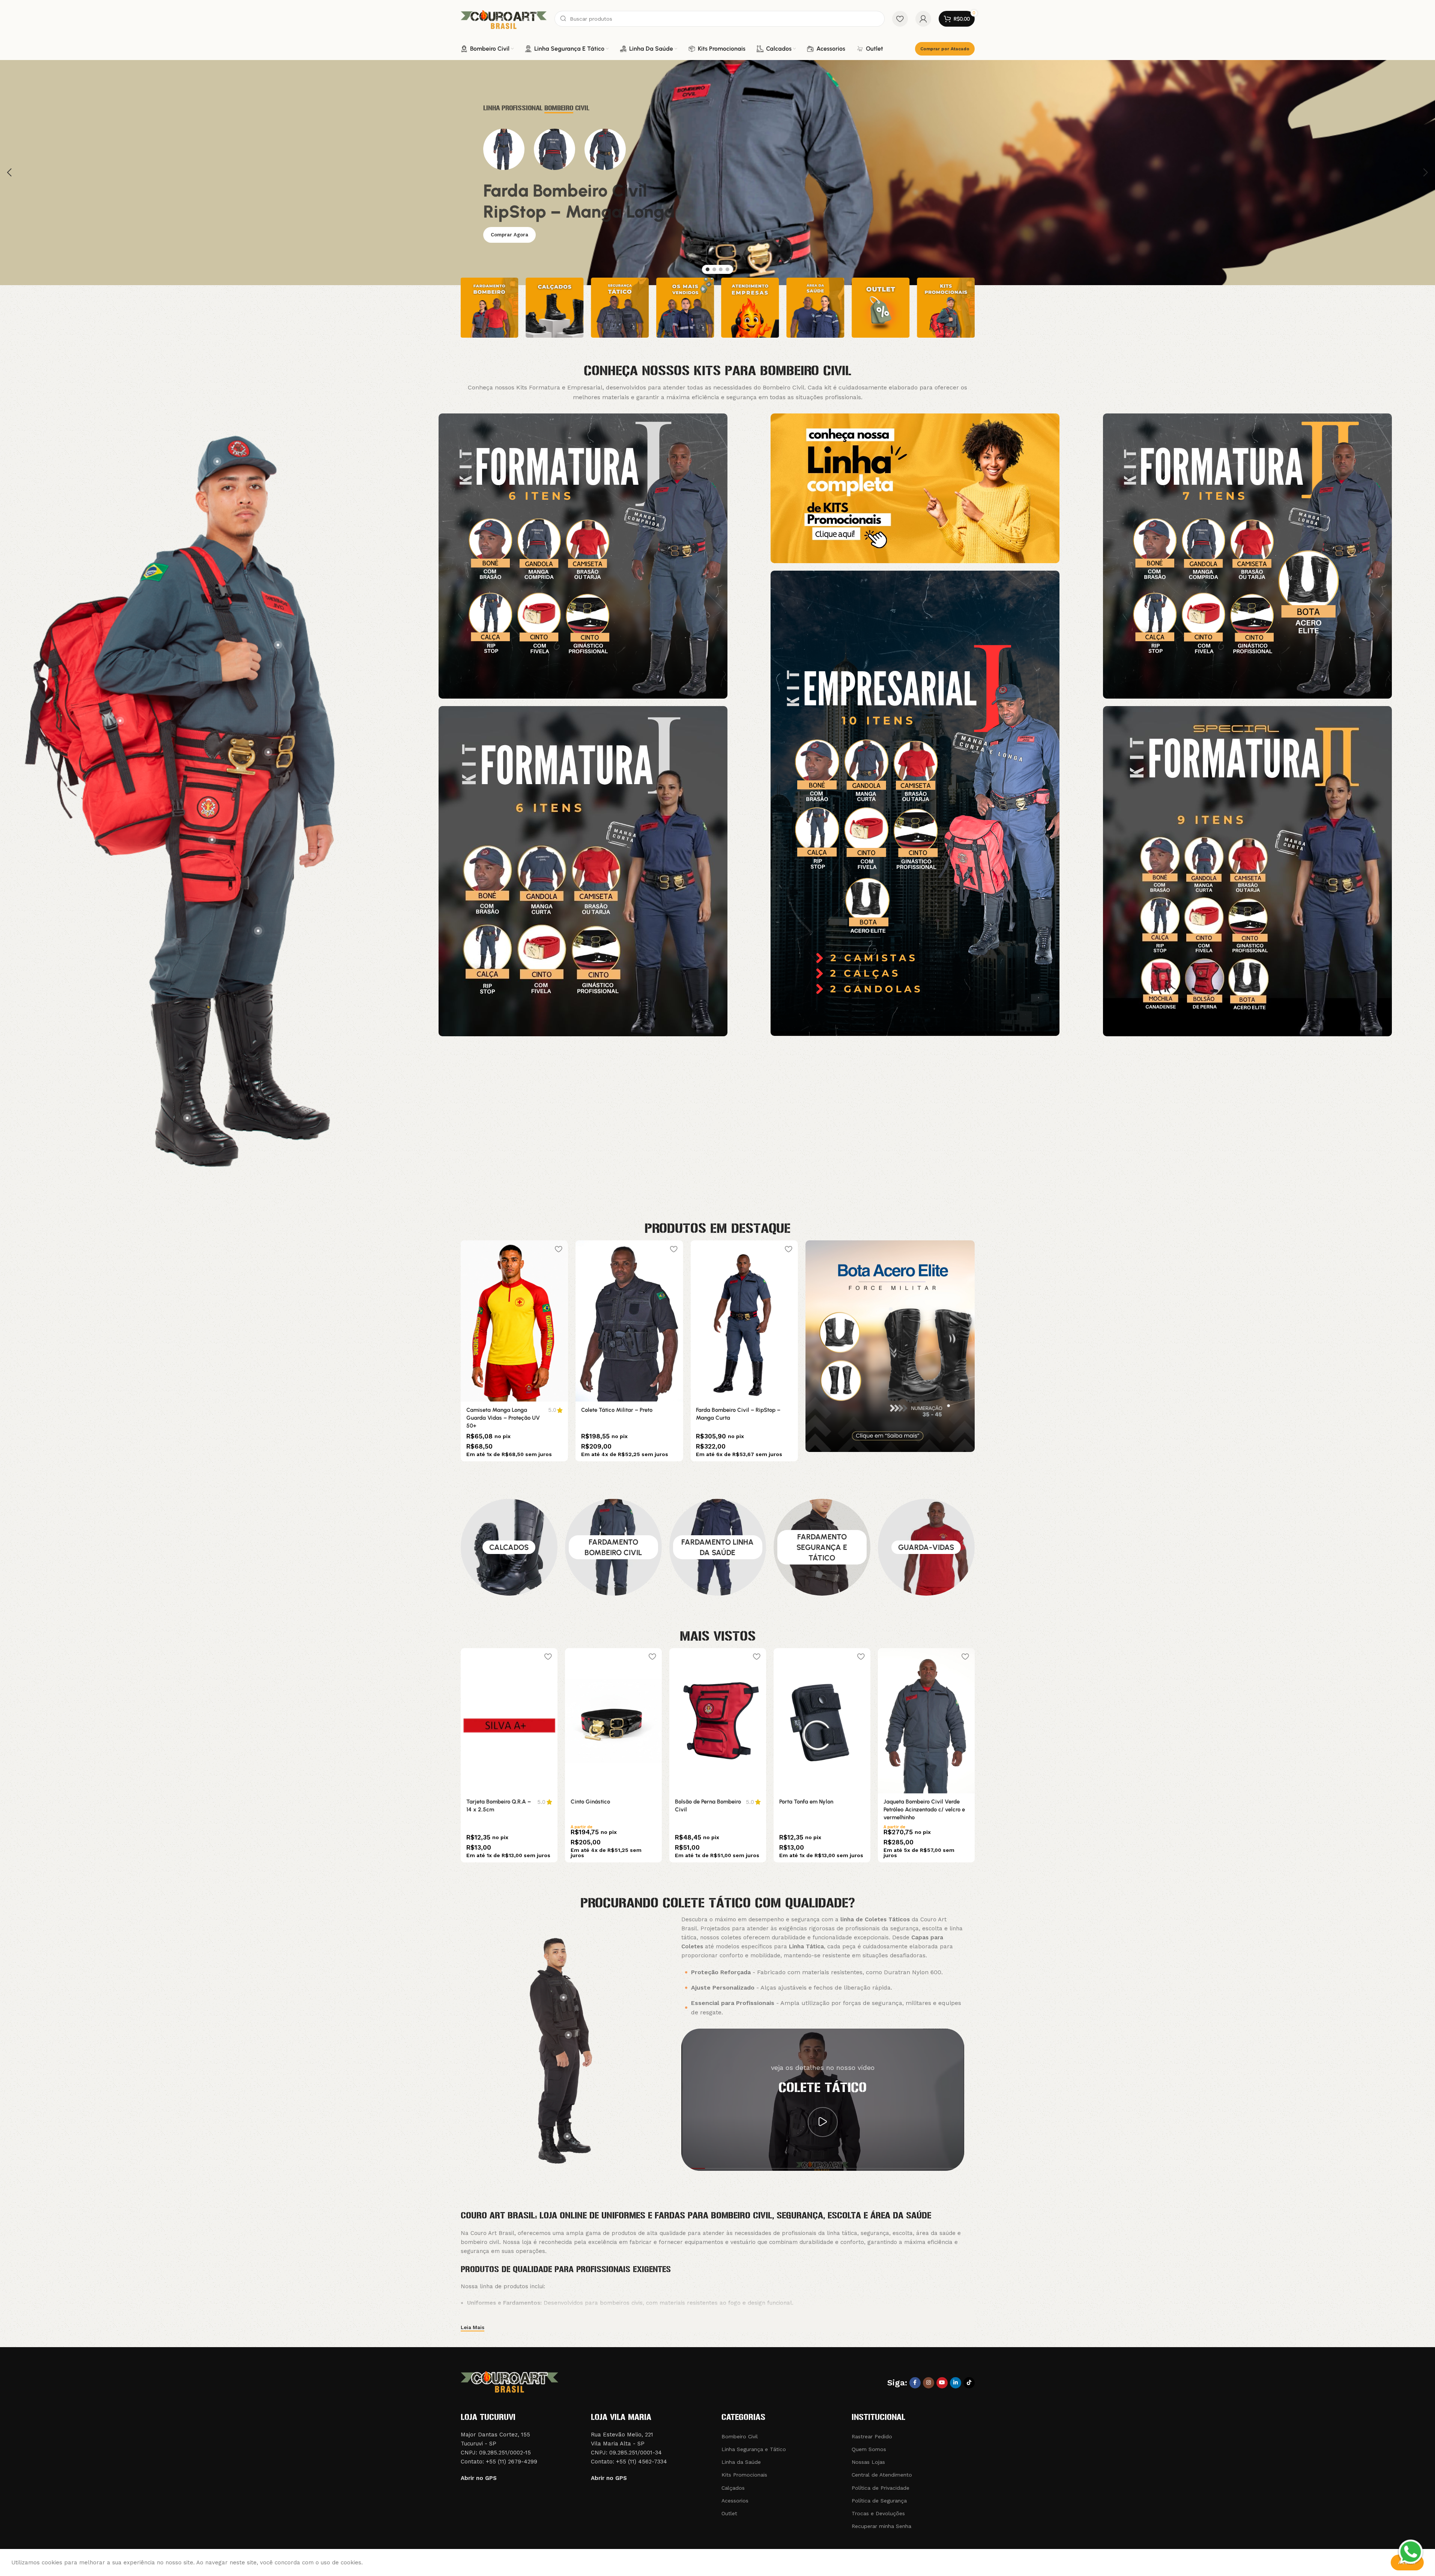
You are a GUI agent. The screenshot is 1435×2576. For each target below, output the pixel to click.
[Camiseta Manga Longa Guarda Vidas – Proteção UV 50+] (629, 1321)
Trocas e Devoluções (878, 2513)
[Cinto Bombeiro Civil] (514, 1321)
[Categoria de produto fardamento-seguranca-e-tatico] (822, 1547)
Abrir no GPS (479, 2478)
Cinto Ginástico (590, 1802)
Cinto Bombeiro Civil (493, 1410)
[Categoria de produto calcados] (509, 1547)
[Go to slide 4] (727, 269)
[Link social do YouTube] (942, 2383)
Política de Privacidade (881, 2488)
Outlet (729, 2513)
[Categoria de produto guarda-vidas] (926, 1547)
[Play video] (823, 2122)
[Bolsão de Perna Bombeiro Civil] (718, 1721)
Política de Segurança (879, 2501)
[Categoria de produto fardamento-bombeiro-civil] (613, 1547)
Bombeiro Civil (740, 2436)
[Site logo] (504, 18)
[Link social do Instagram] (929, 2383)
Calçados (733, 2488)
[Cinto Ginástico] (613, 1721)
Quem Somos (869, 2449)
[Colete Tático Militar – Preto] (744, 1321)
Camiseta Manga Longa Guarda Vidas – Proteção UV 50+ (618, 1418)
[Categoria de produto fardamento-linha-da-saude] (718, 1547)
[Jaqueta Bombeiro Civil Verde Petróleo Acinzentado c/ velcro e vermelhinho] (926, 1721)
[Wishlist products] (900, 19)
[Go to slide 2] (714, 269)
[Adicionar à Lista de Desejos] (559, 1249)
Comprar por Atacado (945, 49)
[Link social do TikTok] (969, 2383)
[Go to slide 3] (721, 269)
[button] (9, 173)
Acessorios (735, 2501)
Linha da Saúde (741, 2462)
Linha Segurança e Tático (754, 2449)
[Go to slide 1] (708, 269)
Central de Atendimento (882, 2475)
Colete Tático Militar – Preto (732, 1410)
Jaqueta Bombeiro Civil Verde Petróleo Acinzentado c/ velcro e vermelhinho (924, 1810)
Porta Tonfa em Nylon (806, 1802)
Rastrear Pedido (872, 2436)
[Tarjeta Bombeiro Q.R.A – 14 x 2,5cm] (509, 1721)
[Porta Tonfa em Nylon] (822, 1721)
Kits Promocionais (744, 2475)
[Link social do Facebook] (915, 2383)
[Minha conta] (923, 19)
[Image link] (583, 555)
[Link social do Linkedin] (956, 2383)
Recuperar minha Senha (881, 2526)
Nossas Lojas (868, 2462)
